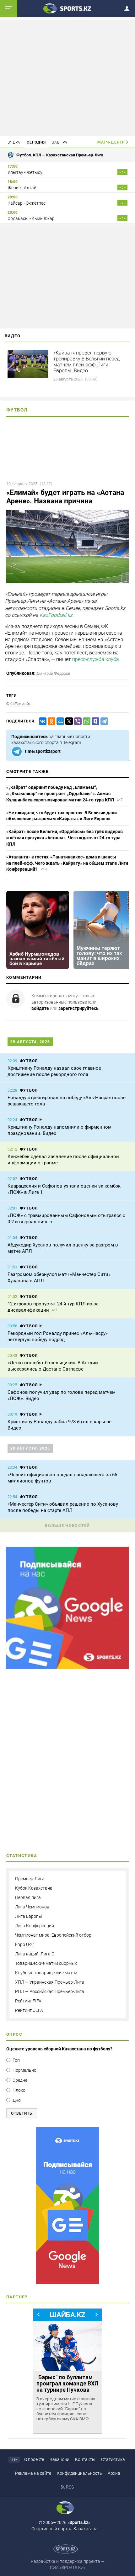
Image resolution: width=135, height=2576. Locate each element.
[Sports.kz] (67, 8)
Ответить (22, 2113)
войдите (40, 1008)
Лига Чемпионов (32, 1907)
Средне (20, 2080)
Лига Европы (29, 1916)
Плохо (19, 2090)
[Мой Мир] (59, 721)
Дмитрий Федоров (53, 673)
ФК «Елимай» (19, 704)
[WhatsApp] (85, 721)
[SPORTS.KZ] (67, 2206)
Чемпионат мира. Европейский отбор (53, 1935)
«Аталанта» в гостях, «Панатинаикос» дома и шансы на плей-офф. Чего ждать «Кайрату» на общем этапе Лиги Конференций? (67, 863)
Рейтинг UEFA (29, 2010)
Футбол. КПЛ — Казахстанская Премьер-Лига (60, 155)
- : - (122, 172)
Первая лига (28, 1897)
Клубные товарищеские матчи (46, 1973)
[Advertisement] (67, 77)
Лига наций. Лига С (35, 1954)
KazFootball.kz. (57, 615)
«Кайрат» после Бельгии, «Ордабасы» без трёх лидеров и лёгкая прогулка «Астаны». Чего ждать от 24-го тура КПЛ (65, 838)
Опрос (14, 2034)
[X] (68, 721)
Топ (16, 2060)
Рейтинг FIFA (28, 2001)
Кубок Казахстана (34, 1888)
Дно (17, 2100)
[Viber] (77, 721)
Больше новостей (67, 1526)
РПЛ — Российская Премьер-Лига (50, 1991)
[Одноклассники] (50, 721)
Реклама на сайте (33, 2473)
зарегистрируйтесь (78, 1008)
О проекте (34, 2459)
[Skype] (94, 721)
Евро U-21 (25, 1944)
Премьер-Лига (30, 1879)
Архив (114, 2473)
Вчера (14, 142)
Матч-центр (111, 142)
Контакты (85, 2459)
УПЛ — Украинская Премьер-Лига (50, 1982)
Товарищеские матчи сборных (46, 1963)
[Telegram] (103, 721)
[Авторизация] (129, 7)
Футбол (17, 410)
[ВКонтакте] (41, 721)
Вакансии (59, 2459)
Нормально (24, 2070)
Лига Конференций (35, 1926)
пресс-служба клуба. (97, 659)
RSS (70, 2487)
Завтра (60, 142)
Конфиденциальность (79, 2473)
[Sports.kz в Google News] (67, 1667)
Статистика (113, 2459)
